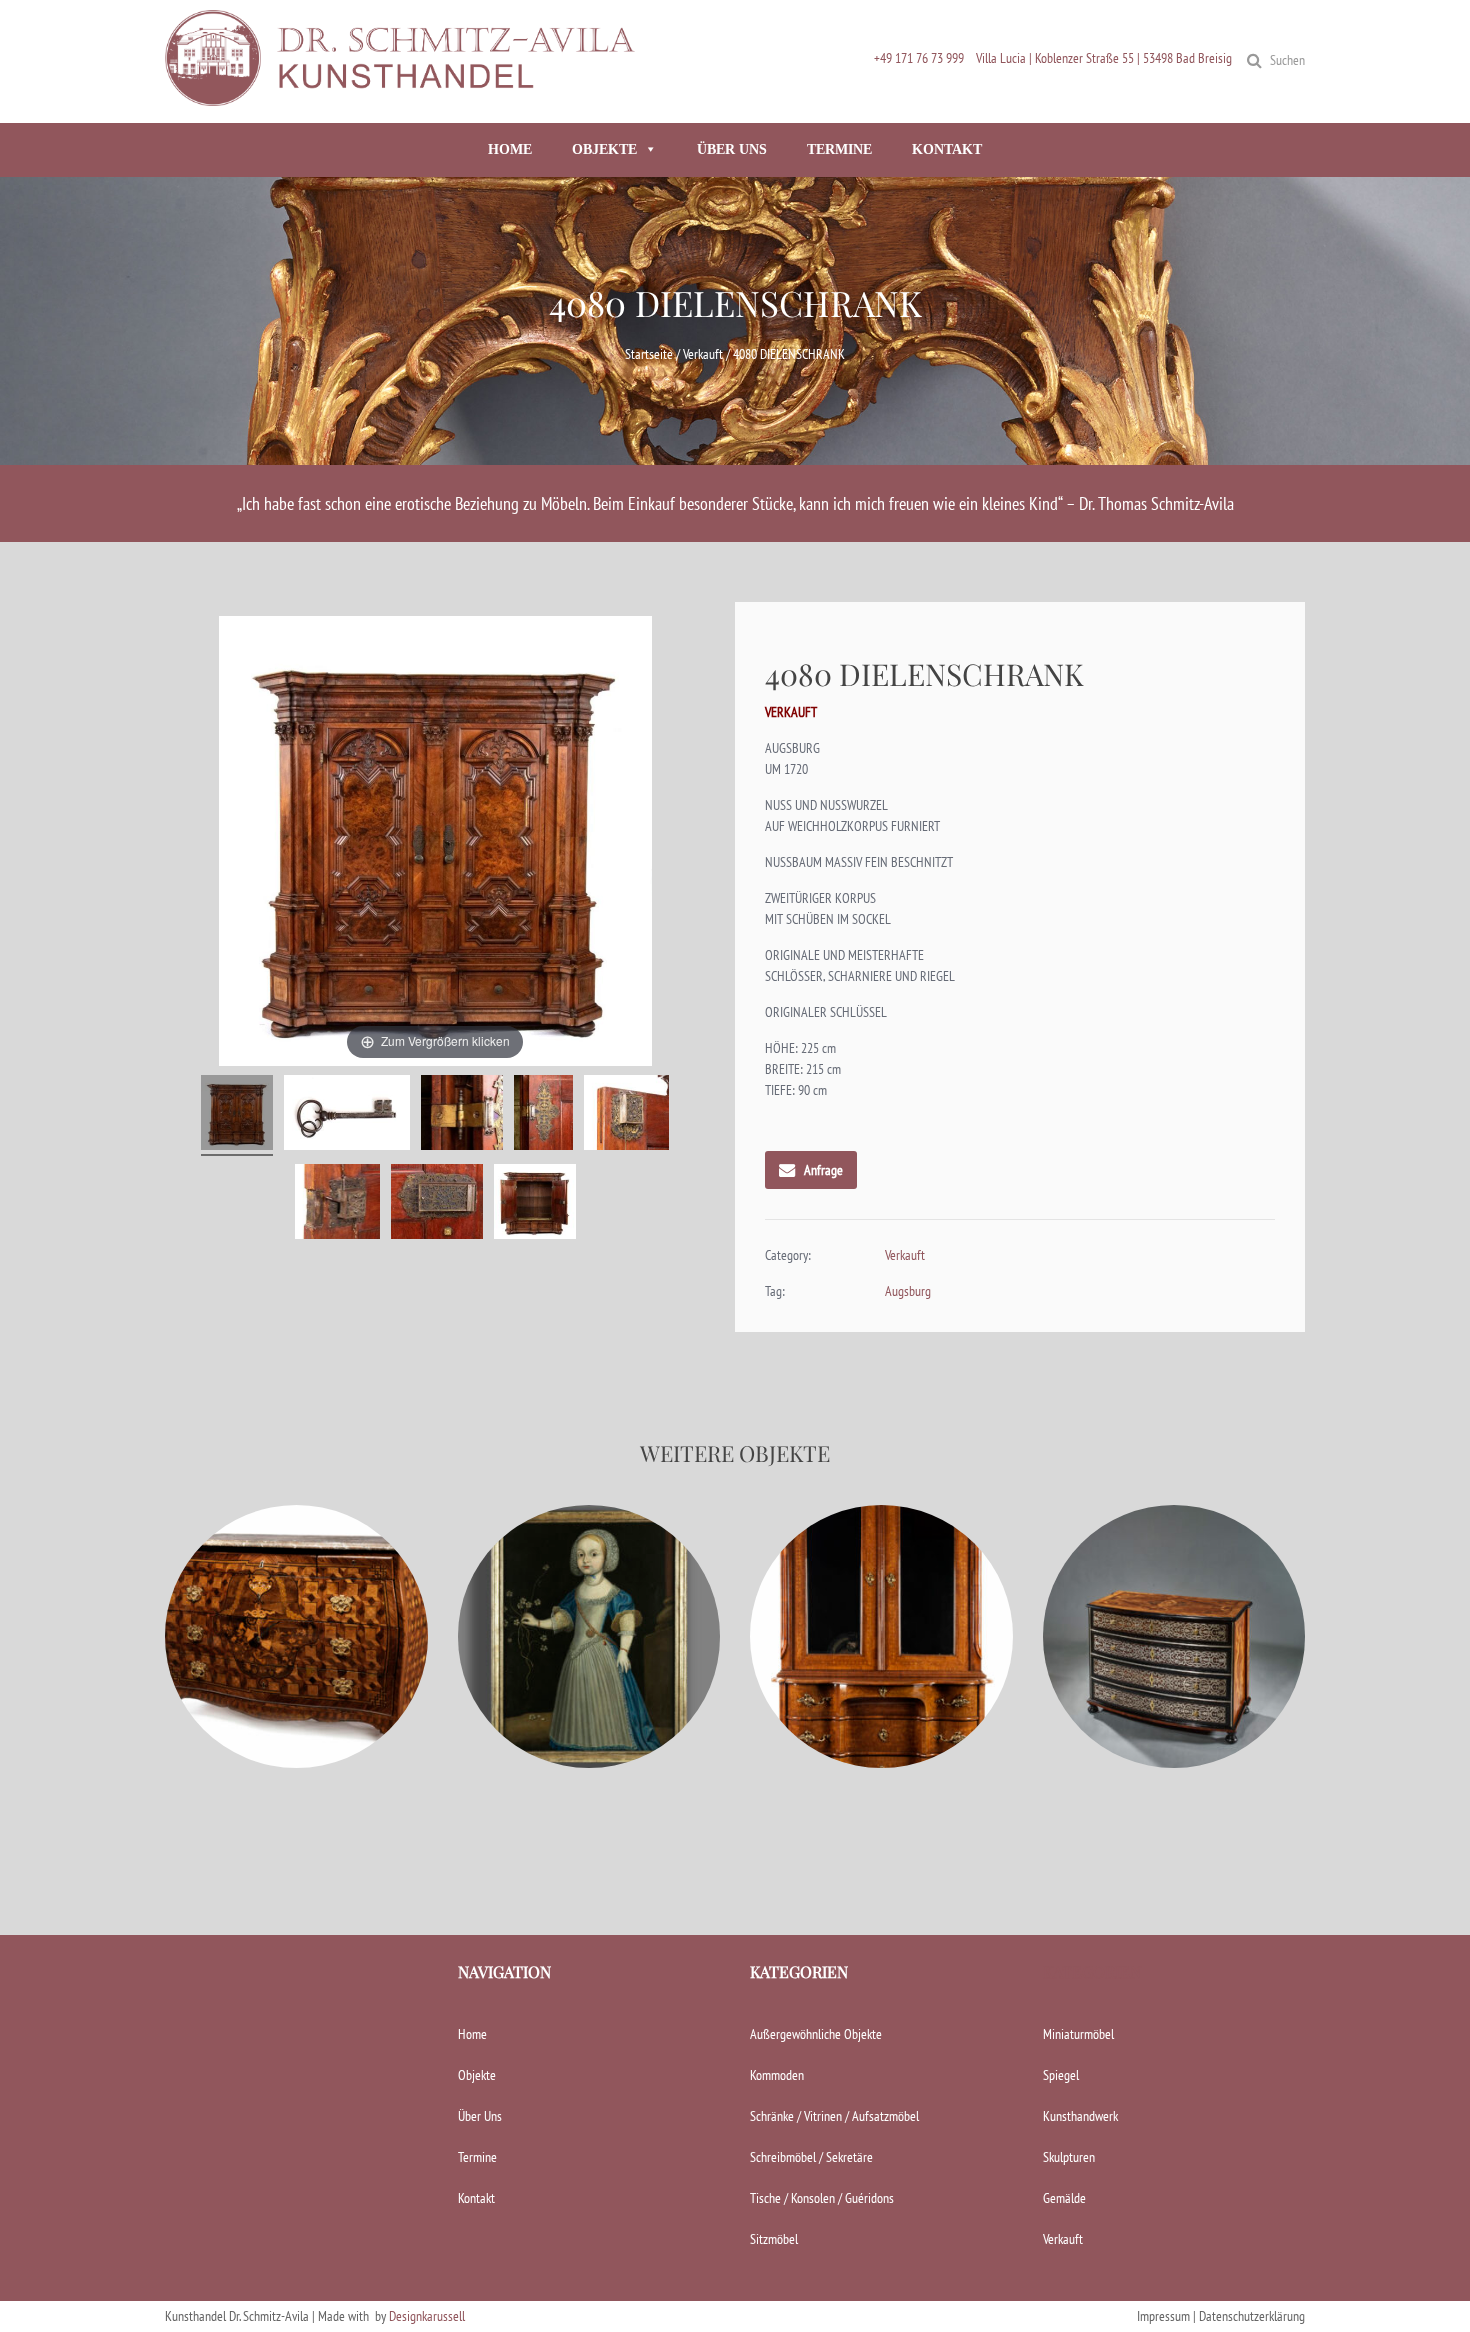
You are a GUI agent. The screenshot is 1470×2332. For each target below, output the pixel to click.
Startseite (649, 354)
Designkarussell (427, 2316)
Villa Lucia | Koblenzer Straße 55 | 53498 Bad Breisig (1104, 58)
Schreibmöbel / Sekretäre (811, 2157)
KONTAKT (947, 149)
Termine (477, 2157)
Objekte (477, 2075)
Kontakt (476, 2198)
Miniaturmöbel (1078, 2034)
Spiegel (1061, 2075)
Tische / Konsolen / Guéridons (822, 2198)
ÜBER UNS (732, 149)
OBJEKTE (604, 149)
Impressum (1163, 2316)
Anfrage (823, 1170)
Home (472, 2034)
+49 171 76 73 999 (919, 58)
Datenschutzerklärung (1252, 2316)
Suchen (1287, 60)
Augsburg (908, 1291)
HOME (510, 149)
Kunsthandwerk (1080, 2116)
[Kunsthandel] (405, 97)
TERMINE (839, 149)
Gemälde (1064, 2198)
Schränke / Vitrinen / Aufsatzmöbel (834, 2116)
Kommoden (777, 2075)
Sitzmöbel (774, 2239)
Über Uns (480, 2116)
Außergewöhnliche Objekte (816, 2034)
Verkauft (703, 354)
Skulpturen (1069, 2157)
